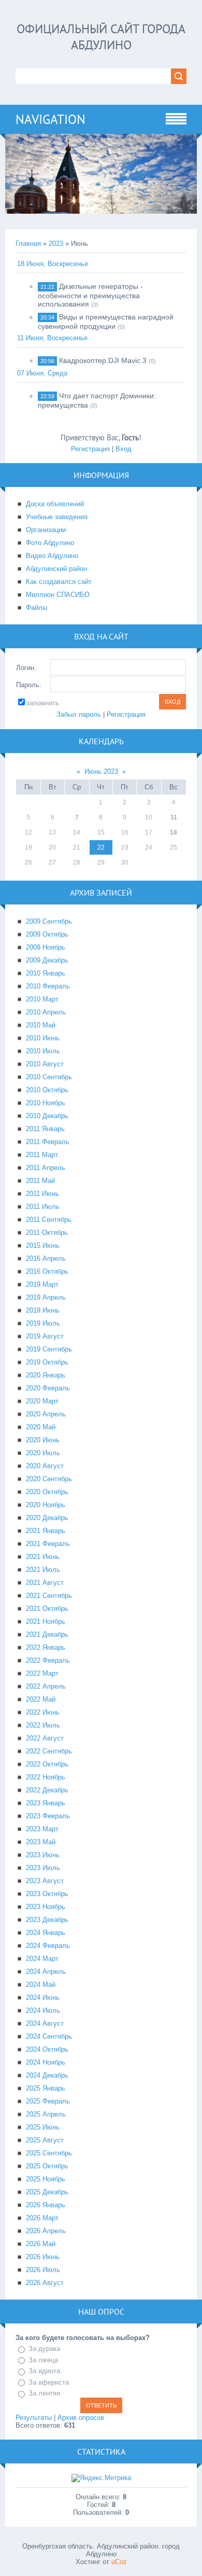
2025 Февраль (48, 2101)
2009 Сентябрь (49, 921)
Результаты (34, 2418)
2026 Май (41, 2244)
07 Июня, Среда (42, 373)
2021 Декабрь (47, 1634)
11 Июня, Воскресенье (52, 338)
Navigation (51, 119)
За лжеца (43, 2360)
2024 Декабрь (47, 2075)
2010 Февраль (48, 986)
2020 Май (41, 1427)
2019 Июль (43, 1323)
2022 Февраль (48, 1660)
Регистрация (90, 449)
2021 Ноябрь (46, 1621)
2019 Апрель (46, 1297)
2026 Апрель (46, 2231)
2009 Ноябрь (46, 947)
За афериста (49, 2382)
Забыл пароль (79, 714)
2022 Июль (43, 1725)
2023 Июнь (43, 1855)
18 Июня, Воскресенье (53, 264)
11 (174, 817)
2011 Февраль (48, 1142)
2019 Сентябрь (49, 1349)
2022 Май (41, 1699)
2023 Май (41, 1842)
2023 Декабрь (47, 1920)
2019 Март (42, 1284)
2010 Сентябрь (49, 1077)
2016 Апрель (46, 1258)
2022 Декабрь (47, 1790)
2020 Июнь (43, 1440)
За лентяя (44, 2393)
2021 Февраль (48, 1544)
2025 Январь (46, 2088)
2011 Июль (43, 1207)
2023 (56, 243)
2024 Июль (43, 2010)
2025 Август (45, 2140)
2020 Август (45, 1466)
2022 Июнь (43, 1712)
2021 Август (45, 1583)
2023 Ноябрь (46, 1907)
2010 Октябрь (47, 1090)
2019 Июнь (43, 1310)
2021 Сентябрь (49, 1596)
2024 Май (41, 1985)
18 (174, 832)
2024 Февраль (48, 1946)
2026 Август (45, 2283)
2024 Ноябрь (46, 2062)
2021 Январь (46, 1531)
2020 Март (42, 1401)
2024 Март (42, 1959)
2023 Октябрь (47, 1894)
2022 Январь (46, 1647)
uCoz (119, 2562)
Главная (28, 243)
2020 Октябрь (47, 1492)
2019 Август (45, 1336)
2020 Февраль (48, 1388)
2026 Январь (46, 2205)
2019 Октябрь (47, 1362)
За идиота (44, 2371)
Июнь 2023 (101, 771)
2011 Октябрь (47, 1233)
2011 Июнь (42, 1194)
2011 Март (42, 1155)
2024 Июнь (43, 1997)
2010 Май (41, 1025)
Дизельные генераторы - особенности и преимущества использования (90, 295)
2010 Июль (43, 1051)
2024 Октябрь (47, 2049)
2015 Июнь (43, 1245)
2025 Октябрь (47, 2166)
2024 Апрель (46, 1972)
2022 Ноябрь (46, 1777)
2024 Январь (46, 1933)
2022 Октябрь (47, 1764)
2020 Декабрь (47, 1518)
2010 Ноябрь (46, 1103)
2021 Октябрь (47, 1609)
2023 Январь (46, 1803)
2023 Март (42, 1829)
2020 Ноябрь (46, 1505)
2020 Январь (46, 1375)
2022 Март (42, 1673)
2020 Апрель (46, 1414)
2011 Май (40, 1181)
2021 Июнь (43, 1557)
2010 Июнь (43, 1038)
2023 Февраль (48, 1816)
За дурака (44, 2349)
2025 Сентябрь (49, 2153)
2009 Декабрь (47, 960)
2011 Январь (45, 1129)
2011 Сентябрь (49, 1220)
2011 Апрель (46, 1168)
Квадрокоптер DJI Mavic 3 (103, 360)
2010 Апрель (46, 1012)
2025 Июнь (43, 2127)
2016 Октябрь (47, 1271)
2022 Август (45, 1738)
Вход (124, 449)
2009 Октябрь (47, 934)
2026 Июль (43, 2270)
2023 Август (45, 1881)
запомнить (43, 703)
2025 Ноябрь (46, 2179)
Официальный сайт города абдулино (101, 37)
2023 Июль (43, 1868)
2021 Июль (43, 1570)
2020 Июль (43, 1453)
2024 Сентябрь (49, 2036)
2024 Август (45, 2023)
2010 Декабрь (47, 1116)
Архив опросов (81, 2418)
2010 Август (45, 1064)
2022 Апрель (46, 1686)
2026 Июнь (43, 2257)
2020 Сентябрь (49, 1479)
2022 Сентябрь (49, 1751)
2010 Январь (46, 973)
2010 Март (42, 999)
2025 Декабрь (47, 2192)
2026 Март (42, 2218)
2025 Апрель (46, 2114)
